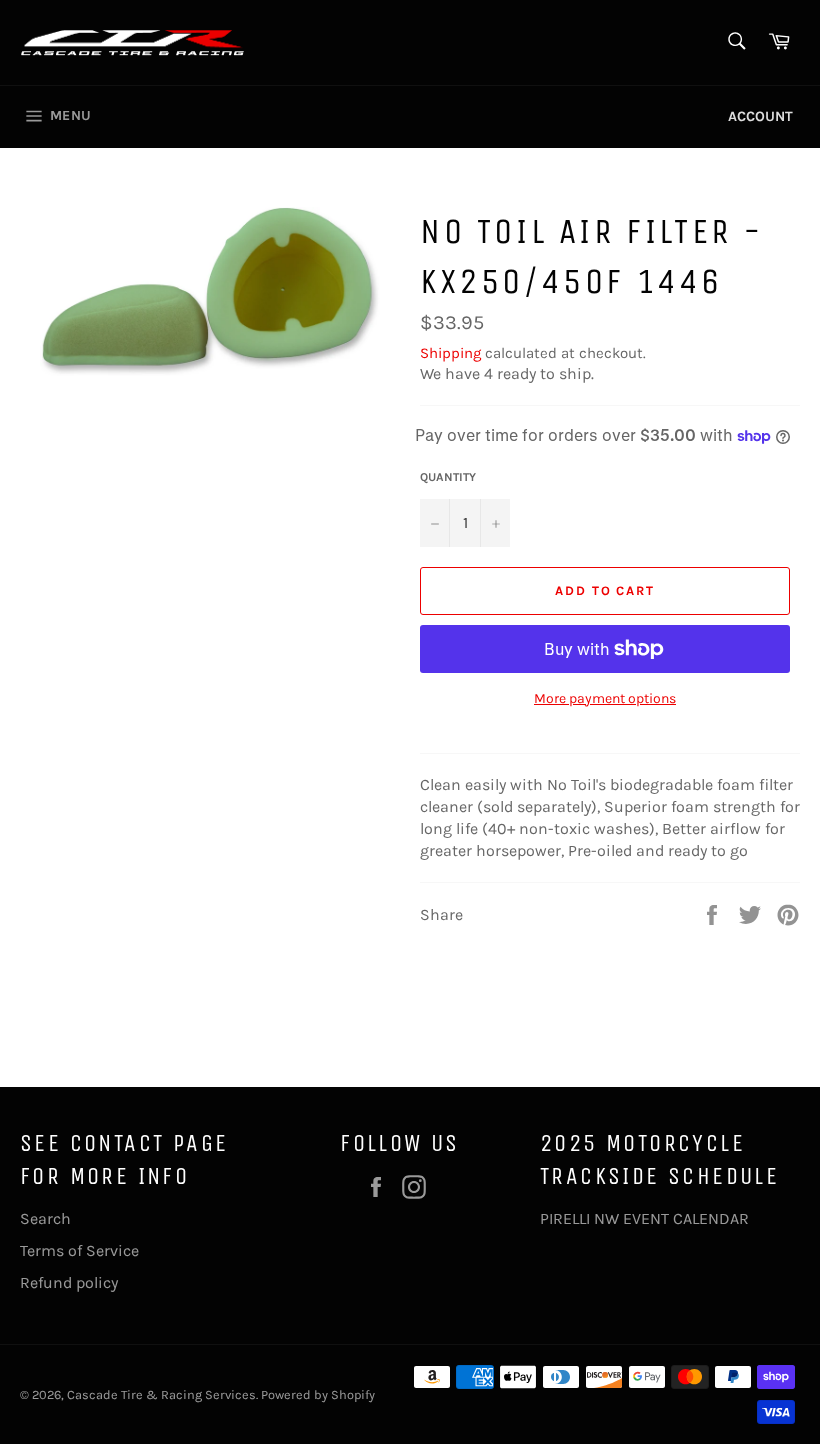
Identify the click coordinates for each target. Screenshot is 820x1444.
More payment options (605, 698)
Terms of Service (79, 1250)
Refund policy (69, 1282)
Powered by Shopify (318, 1394)
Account (760, 116)
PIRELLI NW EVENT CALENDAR (644, 1218)
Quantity (448, 477)
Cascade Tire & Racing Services (161, 1394)
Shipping (450, 353)
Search (45, 1218)
